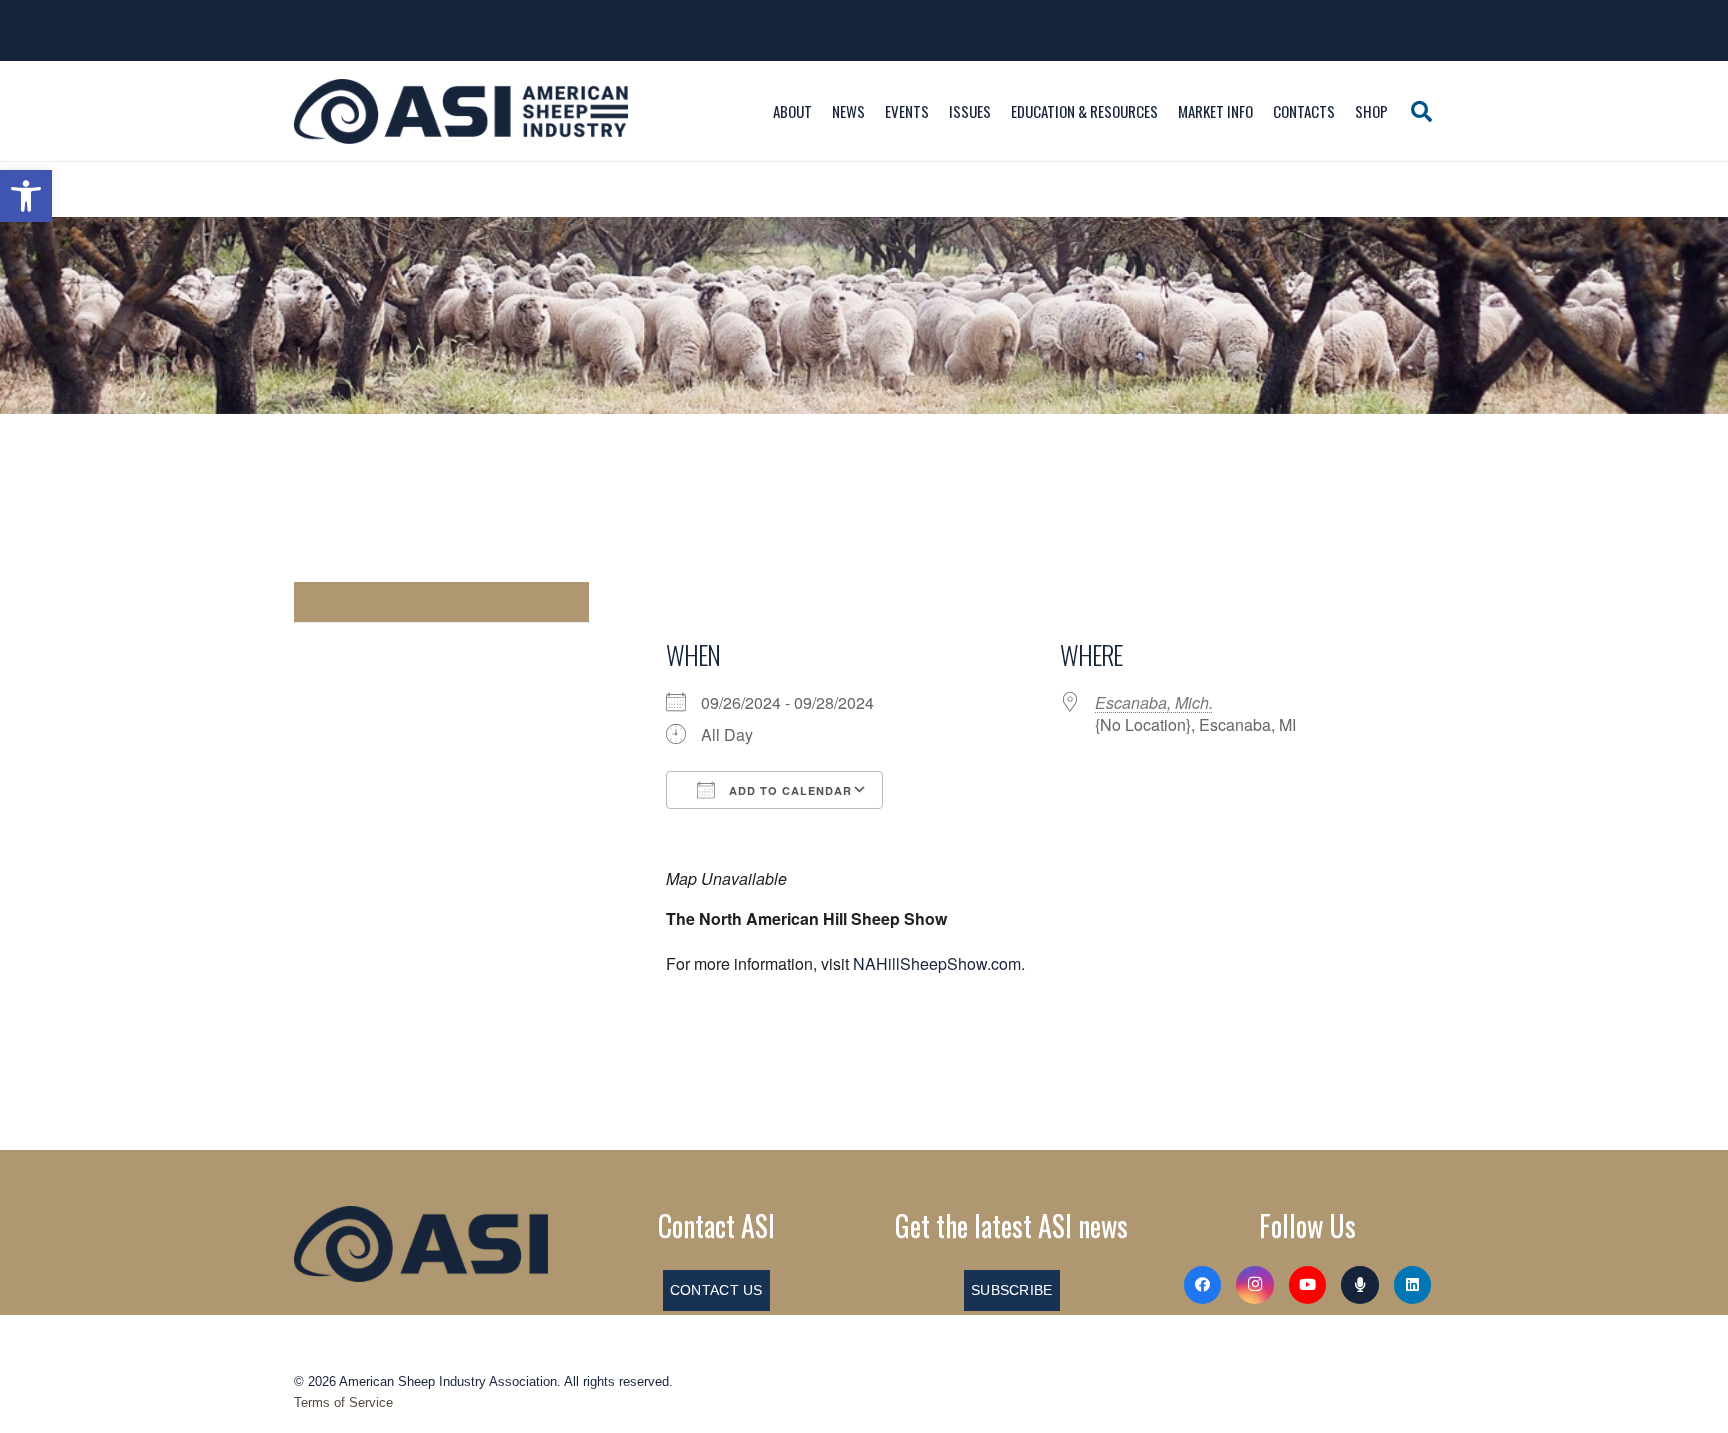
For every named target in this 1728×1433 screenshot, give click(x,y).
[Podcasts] (1360, 1285)
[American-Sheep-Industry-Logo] (461, 111)
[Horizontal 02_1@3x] (421, 1244)
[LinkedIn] (1413, 1285)
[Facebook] (1203, 1285)
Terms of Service (343, 1402)
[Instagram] (1255, 1285)
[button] (26, 196)
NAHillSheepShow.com (937, 963)
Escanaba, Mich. (1154, 702)
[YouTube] (1308, 1285)
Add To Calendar (788, 790)
